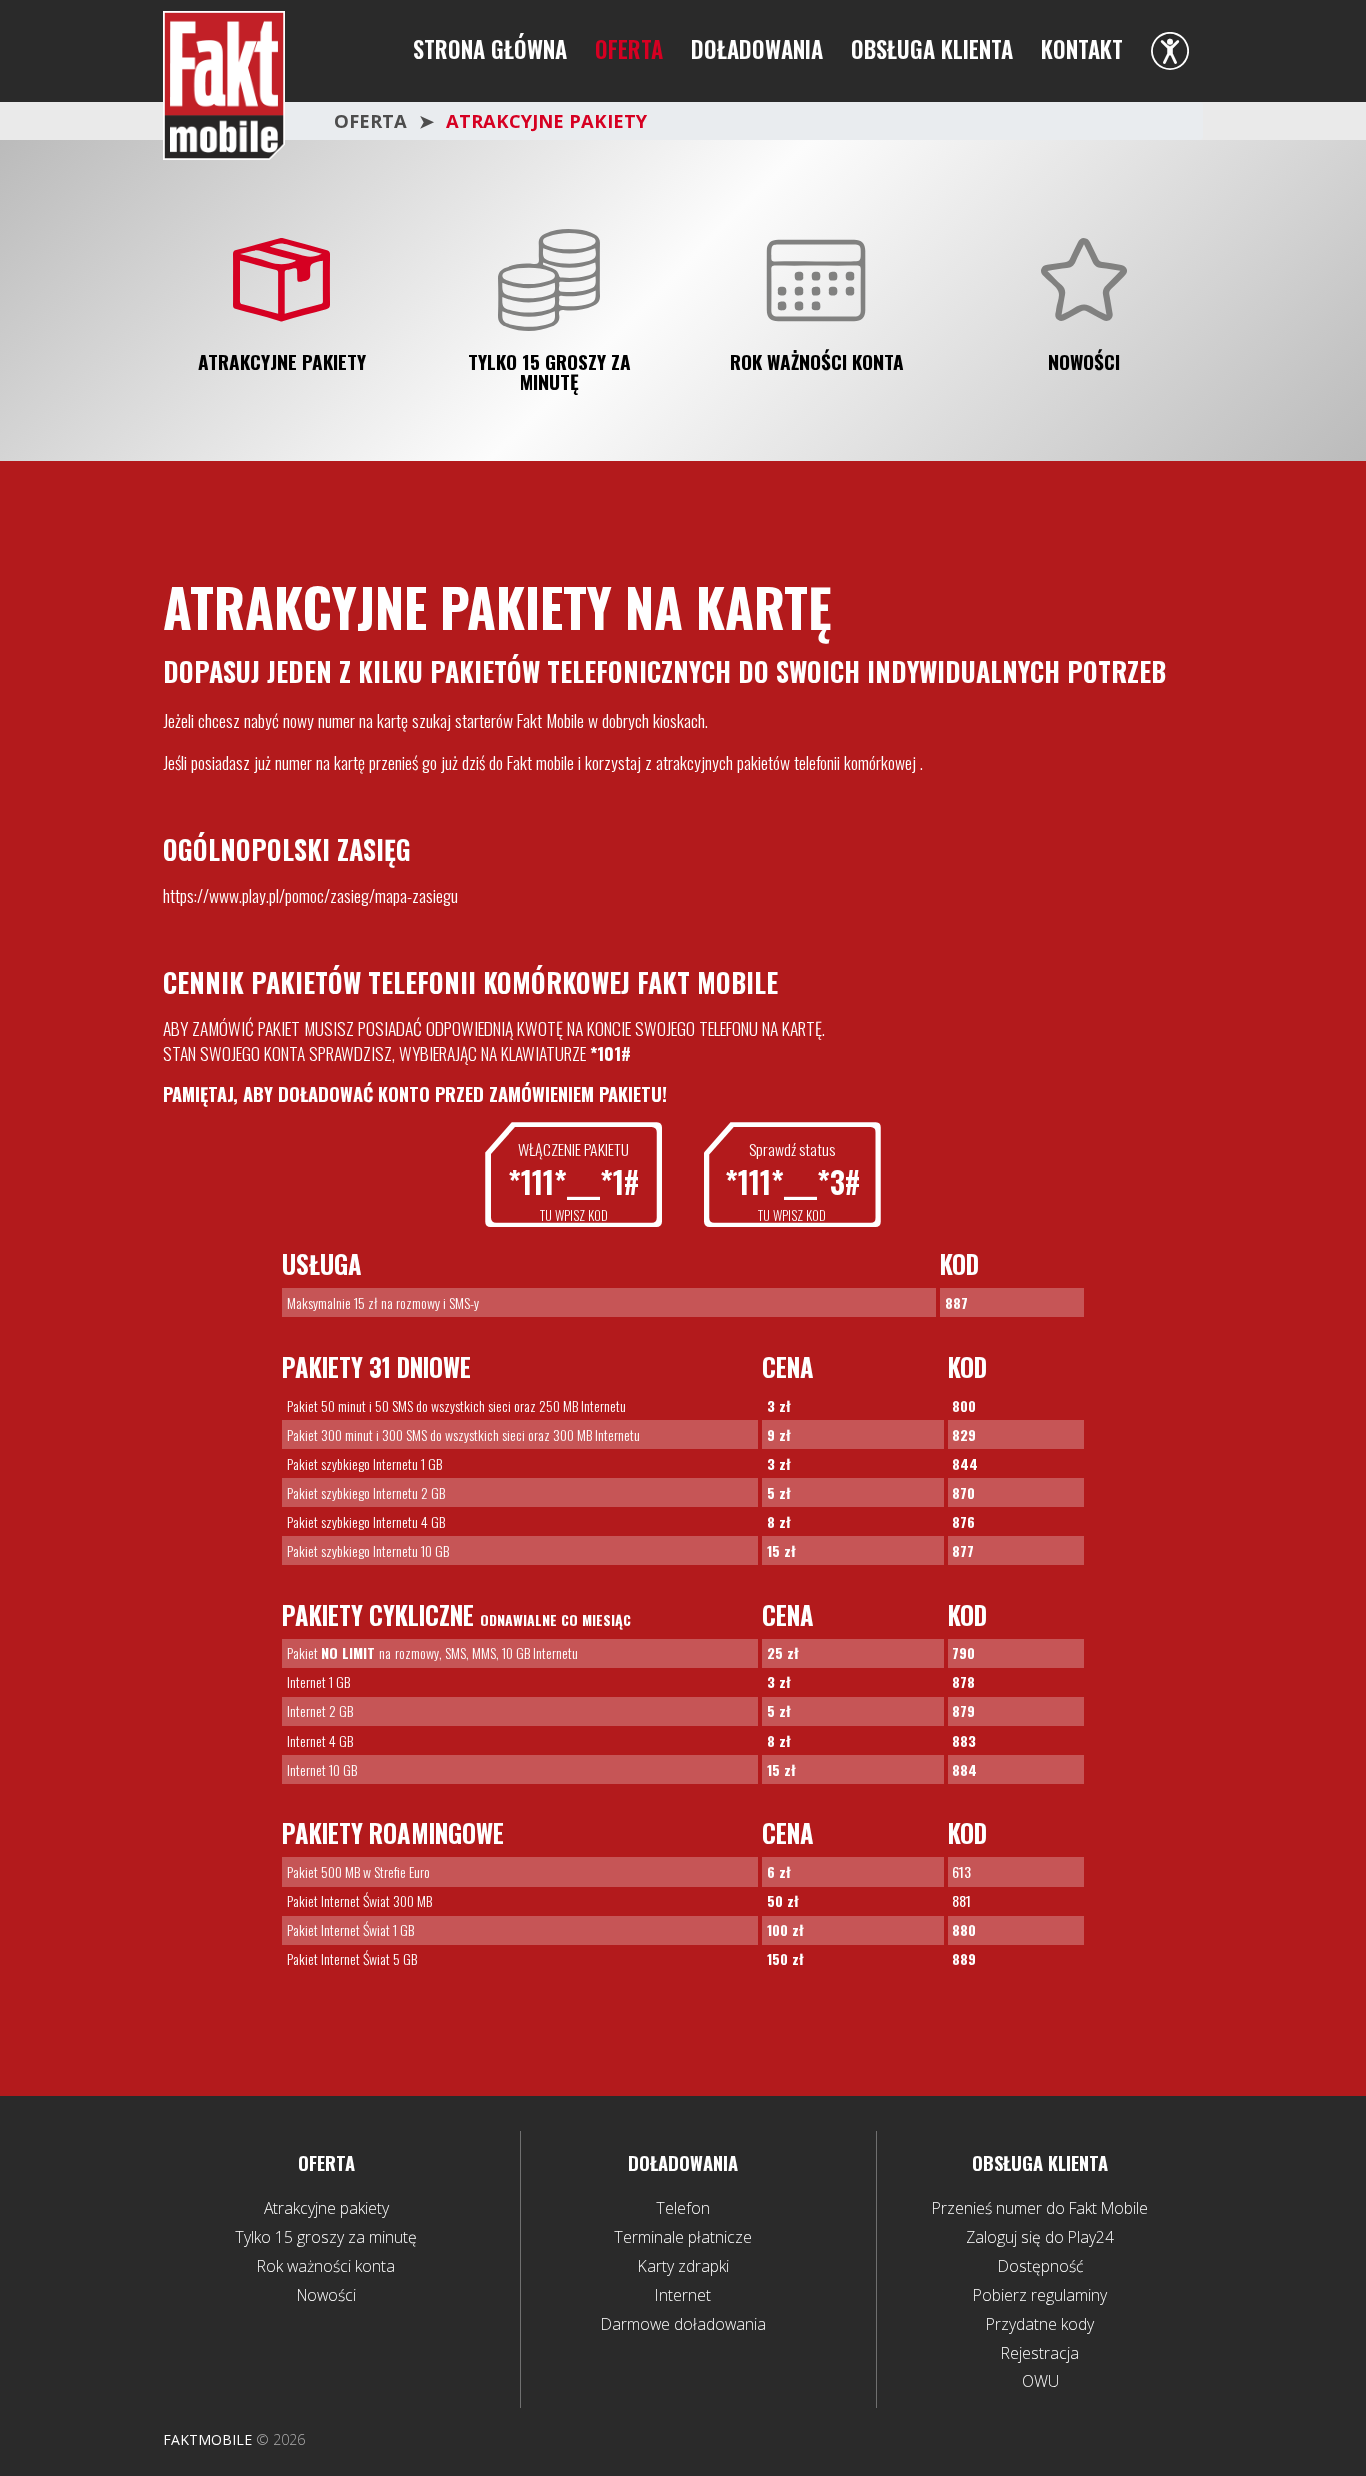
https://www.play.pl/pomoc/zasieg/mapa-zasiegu (310, 895)
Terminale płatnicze (683, 2237)
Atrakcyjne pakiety (282, 362)
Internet (683, 2295)
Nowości (1084, 362)
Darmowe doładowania (683, 2324)
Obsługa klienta (932, 49)
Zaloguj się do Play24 (1040, 2237)
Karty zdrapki (683, 2266)
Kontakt (1082, 49)
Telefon (683, 2208)
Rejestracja (1040, 2353)
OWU (1040, 2381)
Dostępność (1040, 2266)
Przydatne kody (1040, 2324)
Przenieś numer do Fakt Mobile (1040, 2208)
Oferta (629, 49)
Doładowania (757, 49)
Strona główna (490, 49)
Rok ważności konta (817, 362)
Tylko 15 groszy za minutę (549, 372)
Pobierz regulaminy (1040, 2295)
